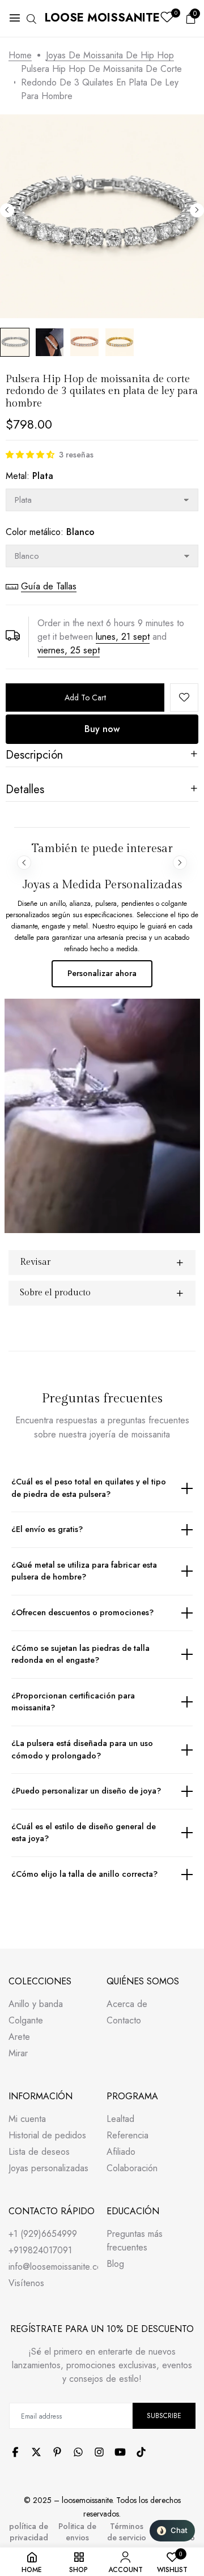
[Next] (197, 210)
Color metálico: (50, 532)
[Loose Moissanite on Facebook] (15, 2452)
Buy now (102, 729)
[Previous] (7, 210)
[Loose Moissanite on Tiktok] (141, 2452)
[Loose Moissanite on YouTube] (120, 2452)
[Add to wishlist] (184, 698)
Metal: (29, 476)
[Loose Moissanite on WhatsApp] (78, 2452)
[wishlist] (167, 18)
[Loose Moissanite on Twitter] (36, 2452)
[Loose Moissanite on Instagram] (99, 2452)
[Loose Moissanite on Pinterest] (57, 2452)
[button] (30, 455)
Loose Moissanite (102, 18)
